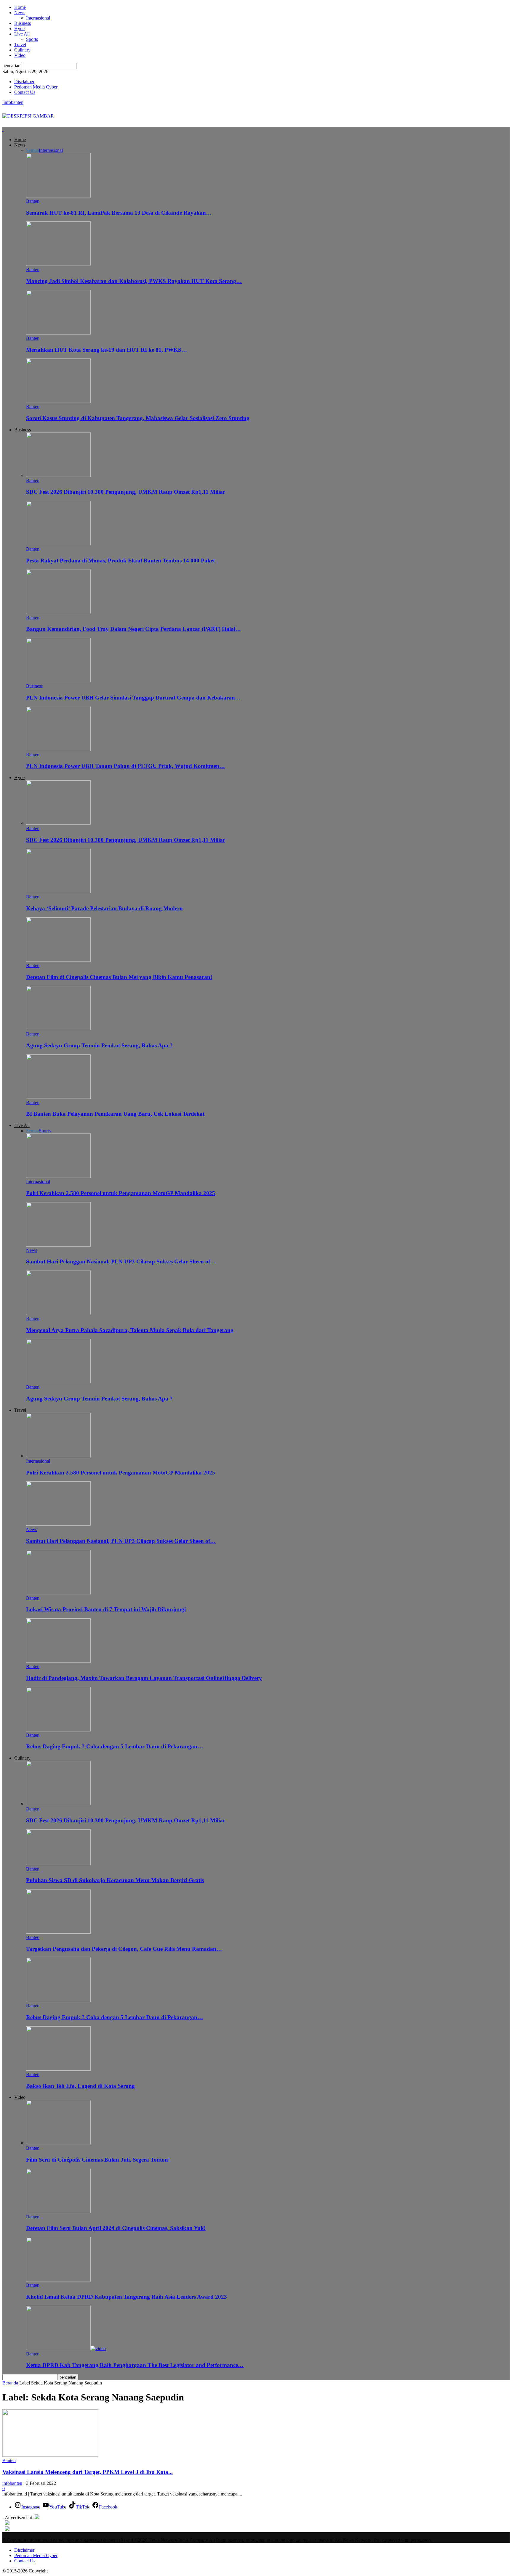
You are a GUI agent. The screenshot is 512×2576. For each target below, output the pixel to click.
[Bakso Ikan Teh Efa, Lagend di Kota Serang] (58, 2069)
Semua (32, 150)
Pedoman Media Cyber (36, 87)
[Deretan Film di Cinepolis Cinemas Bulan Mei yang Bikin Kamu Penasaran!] (58, 960)
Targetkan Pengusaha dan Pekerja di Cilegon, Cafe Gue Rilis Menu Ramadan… (124, 1949)
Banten (33, 201)
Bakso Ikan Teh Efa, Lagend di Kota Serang (80, 2086)
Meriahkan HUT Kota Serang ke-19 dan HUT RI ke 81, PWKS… (107, 350)
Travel (20, 45)
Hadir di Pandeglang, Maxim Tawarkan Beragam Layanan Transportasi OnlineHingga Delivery (144, 1678)
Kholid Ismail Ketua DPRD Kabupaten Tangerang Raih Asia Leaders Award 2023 (127, 2297)
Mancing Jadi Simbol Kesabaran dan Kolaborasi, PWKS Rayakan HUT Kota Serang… (134, 281)
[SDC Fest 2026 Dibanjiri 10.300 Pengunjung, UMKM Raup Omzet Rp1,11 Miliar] (58, 475)
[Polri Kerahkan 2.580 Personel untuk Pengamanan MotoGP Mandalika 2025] (58, 1176)
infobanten (12, 2483)
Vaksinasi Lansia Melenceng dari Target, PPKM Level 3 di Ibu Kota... (88, 2472)
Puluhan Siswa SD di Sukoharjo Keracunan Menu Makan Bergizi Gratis (115, 1880)
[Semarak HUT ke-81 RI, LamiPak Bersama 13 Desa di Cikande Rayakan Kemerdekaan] (58, 196)
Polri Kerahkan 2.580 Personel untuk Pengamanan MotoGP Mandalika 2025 (121, 1193)
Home (20, 7)
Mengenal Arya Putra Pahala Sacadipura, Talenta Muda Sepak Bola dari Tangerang (130, 1330)
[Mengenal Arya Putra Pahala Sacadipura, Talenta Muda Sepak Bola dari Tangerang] (58, 1313)
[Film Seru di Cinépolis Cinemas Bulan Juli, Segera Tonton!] (58, 2143)
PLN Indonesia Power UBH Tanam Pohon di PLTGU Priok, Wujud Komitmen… (125, 766)
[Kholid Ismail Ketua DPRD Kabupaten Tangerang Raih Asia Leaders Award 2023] (58, 2280)
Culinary (22, 50)
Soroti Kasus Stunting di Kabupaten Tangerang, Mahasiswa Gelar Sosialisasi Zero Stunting (138, 418)
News (20, 13)
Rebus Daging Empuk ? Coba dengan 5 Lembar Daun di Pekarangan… (115, 1746)
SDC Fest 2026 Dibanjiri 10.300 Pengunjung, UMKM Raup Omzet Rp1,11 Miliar (126, 492)
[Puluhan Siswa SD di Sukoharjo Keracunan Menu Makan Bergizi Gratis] (58, 1864)
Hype (19, 29)
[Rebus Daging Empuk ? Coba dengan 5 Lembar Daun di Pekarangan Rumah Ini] (58, 1730)
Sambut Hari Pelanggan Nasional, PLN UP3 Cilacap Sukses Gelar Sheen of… (121, 1262)
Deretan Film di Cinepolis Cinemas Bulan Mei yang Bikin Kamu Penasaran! (119, 977)
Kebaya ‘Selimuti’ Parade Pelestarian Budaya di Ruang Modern (104, 908)
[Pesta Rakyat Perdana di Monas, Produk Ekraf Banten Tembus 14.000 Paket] (58, 544)
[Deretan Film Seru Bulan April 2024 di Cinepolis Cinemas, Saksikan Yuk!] (58, 2211)
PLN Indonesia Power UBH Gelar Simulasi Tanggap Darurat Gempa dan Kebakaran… (133, 698)
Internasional (38, 18)
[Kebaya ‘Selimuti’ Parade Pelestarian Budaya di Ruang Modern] (58, 891)
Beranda (10, 2383)
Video (20, 55)
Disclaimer (24, 82)
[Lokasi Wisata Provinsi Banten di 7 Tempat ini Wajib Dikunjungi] (58, 1593)
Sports (32, 39)
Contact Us (25, 92)
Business (23, 23)
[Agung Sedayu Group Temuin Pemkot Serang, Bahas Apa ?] (58, 1029)
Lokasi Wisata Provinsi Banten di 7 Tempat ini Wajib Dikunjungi (106, 1609)
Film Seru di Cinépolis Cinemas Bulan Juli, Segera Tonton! (98, 2160)
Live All (22, 34)
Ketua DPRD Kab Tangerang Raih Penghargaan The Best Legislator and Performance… (135, 2365)
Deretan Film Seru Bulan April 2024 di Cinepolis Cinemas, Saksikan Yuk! (116, 2228)
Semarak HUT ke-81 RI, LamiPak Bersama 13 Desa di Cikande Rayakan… (119, 213)
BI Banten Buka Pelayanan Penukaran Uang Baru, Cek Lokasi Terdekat (115, 1114)
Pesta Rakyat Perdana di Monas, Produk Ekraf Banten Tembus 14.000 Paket (120, 561)
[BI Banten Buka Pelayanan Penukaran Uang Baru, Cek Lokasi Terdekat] (58, 1097)
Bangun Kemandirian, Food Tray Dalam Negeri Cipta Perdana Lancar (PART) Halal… (133, 629)
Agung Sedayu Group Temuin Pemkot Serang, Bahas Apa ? (99, 1045)
